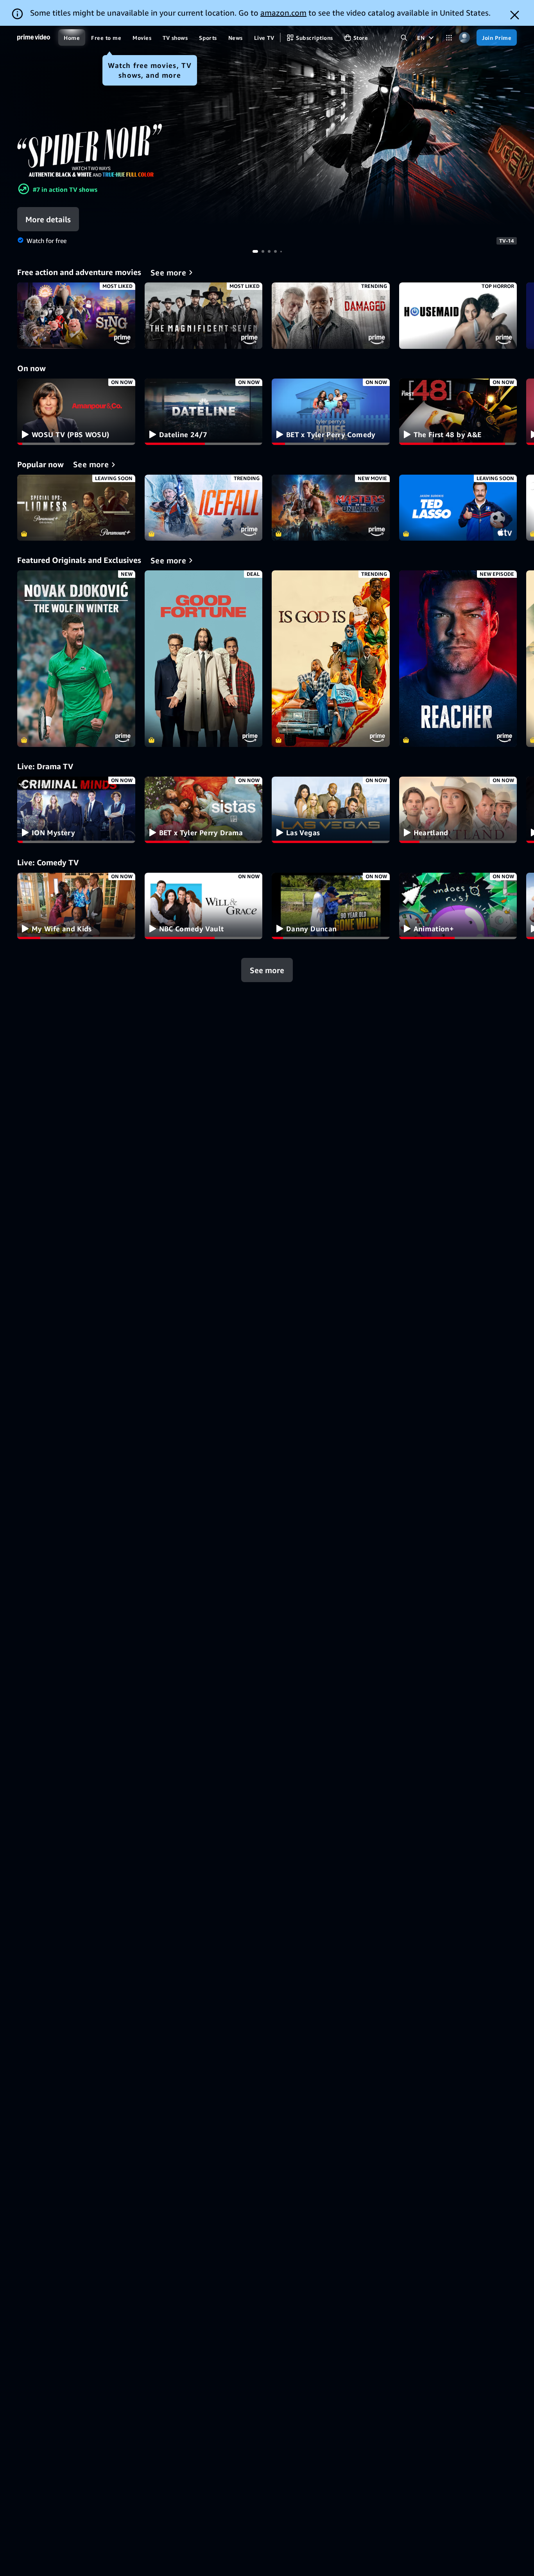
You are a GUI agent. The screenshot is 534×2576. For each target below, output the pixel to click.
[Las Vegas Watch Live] (331, 810)
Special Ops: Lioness (76, 508)
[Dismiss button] (515, 15)
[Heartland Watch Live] (458, 810)
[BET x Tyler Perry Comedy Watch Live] (331, 412)
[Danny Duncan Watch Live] (331, 906)
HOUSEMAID (458, 316)
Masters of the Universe (331, 508)
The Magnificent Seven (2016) (204, 316)
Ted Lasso (458, 508)
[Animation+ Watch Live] (458, 906)
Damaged (331, 316)
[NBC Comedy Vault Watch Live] (204, 906)
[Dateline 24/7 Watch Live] (204, 412)
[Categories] (449, 38)
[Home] (34, 38)
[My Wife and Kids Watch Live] (76, 906)
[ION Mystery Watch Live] (76, 810)
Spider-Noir (267, 126)
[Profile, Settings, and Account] (464, 38)
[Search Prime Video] (404, 38)
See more (267, 970)
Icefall (204, 508)
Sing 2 (76, 316)
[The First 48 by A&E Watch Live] (458, 412)
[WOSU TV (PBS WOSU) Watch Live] (76, 412)
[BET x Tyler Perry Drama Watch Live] (204, 810)
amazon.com (283, 13)
